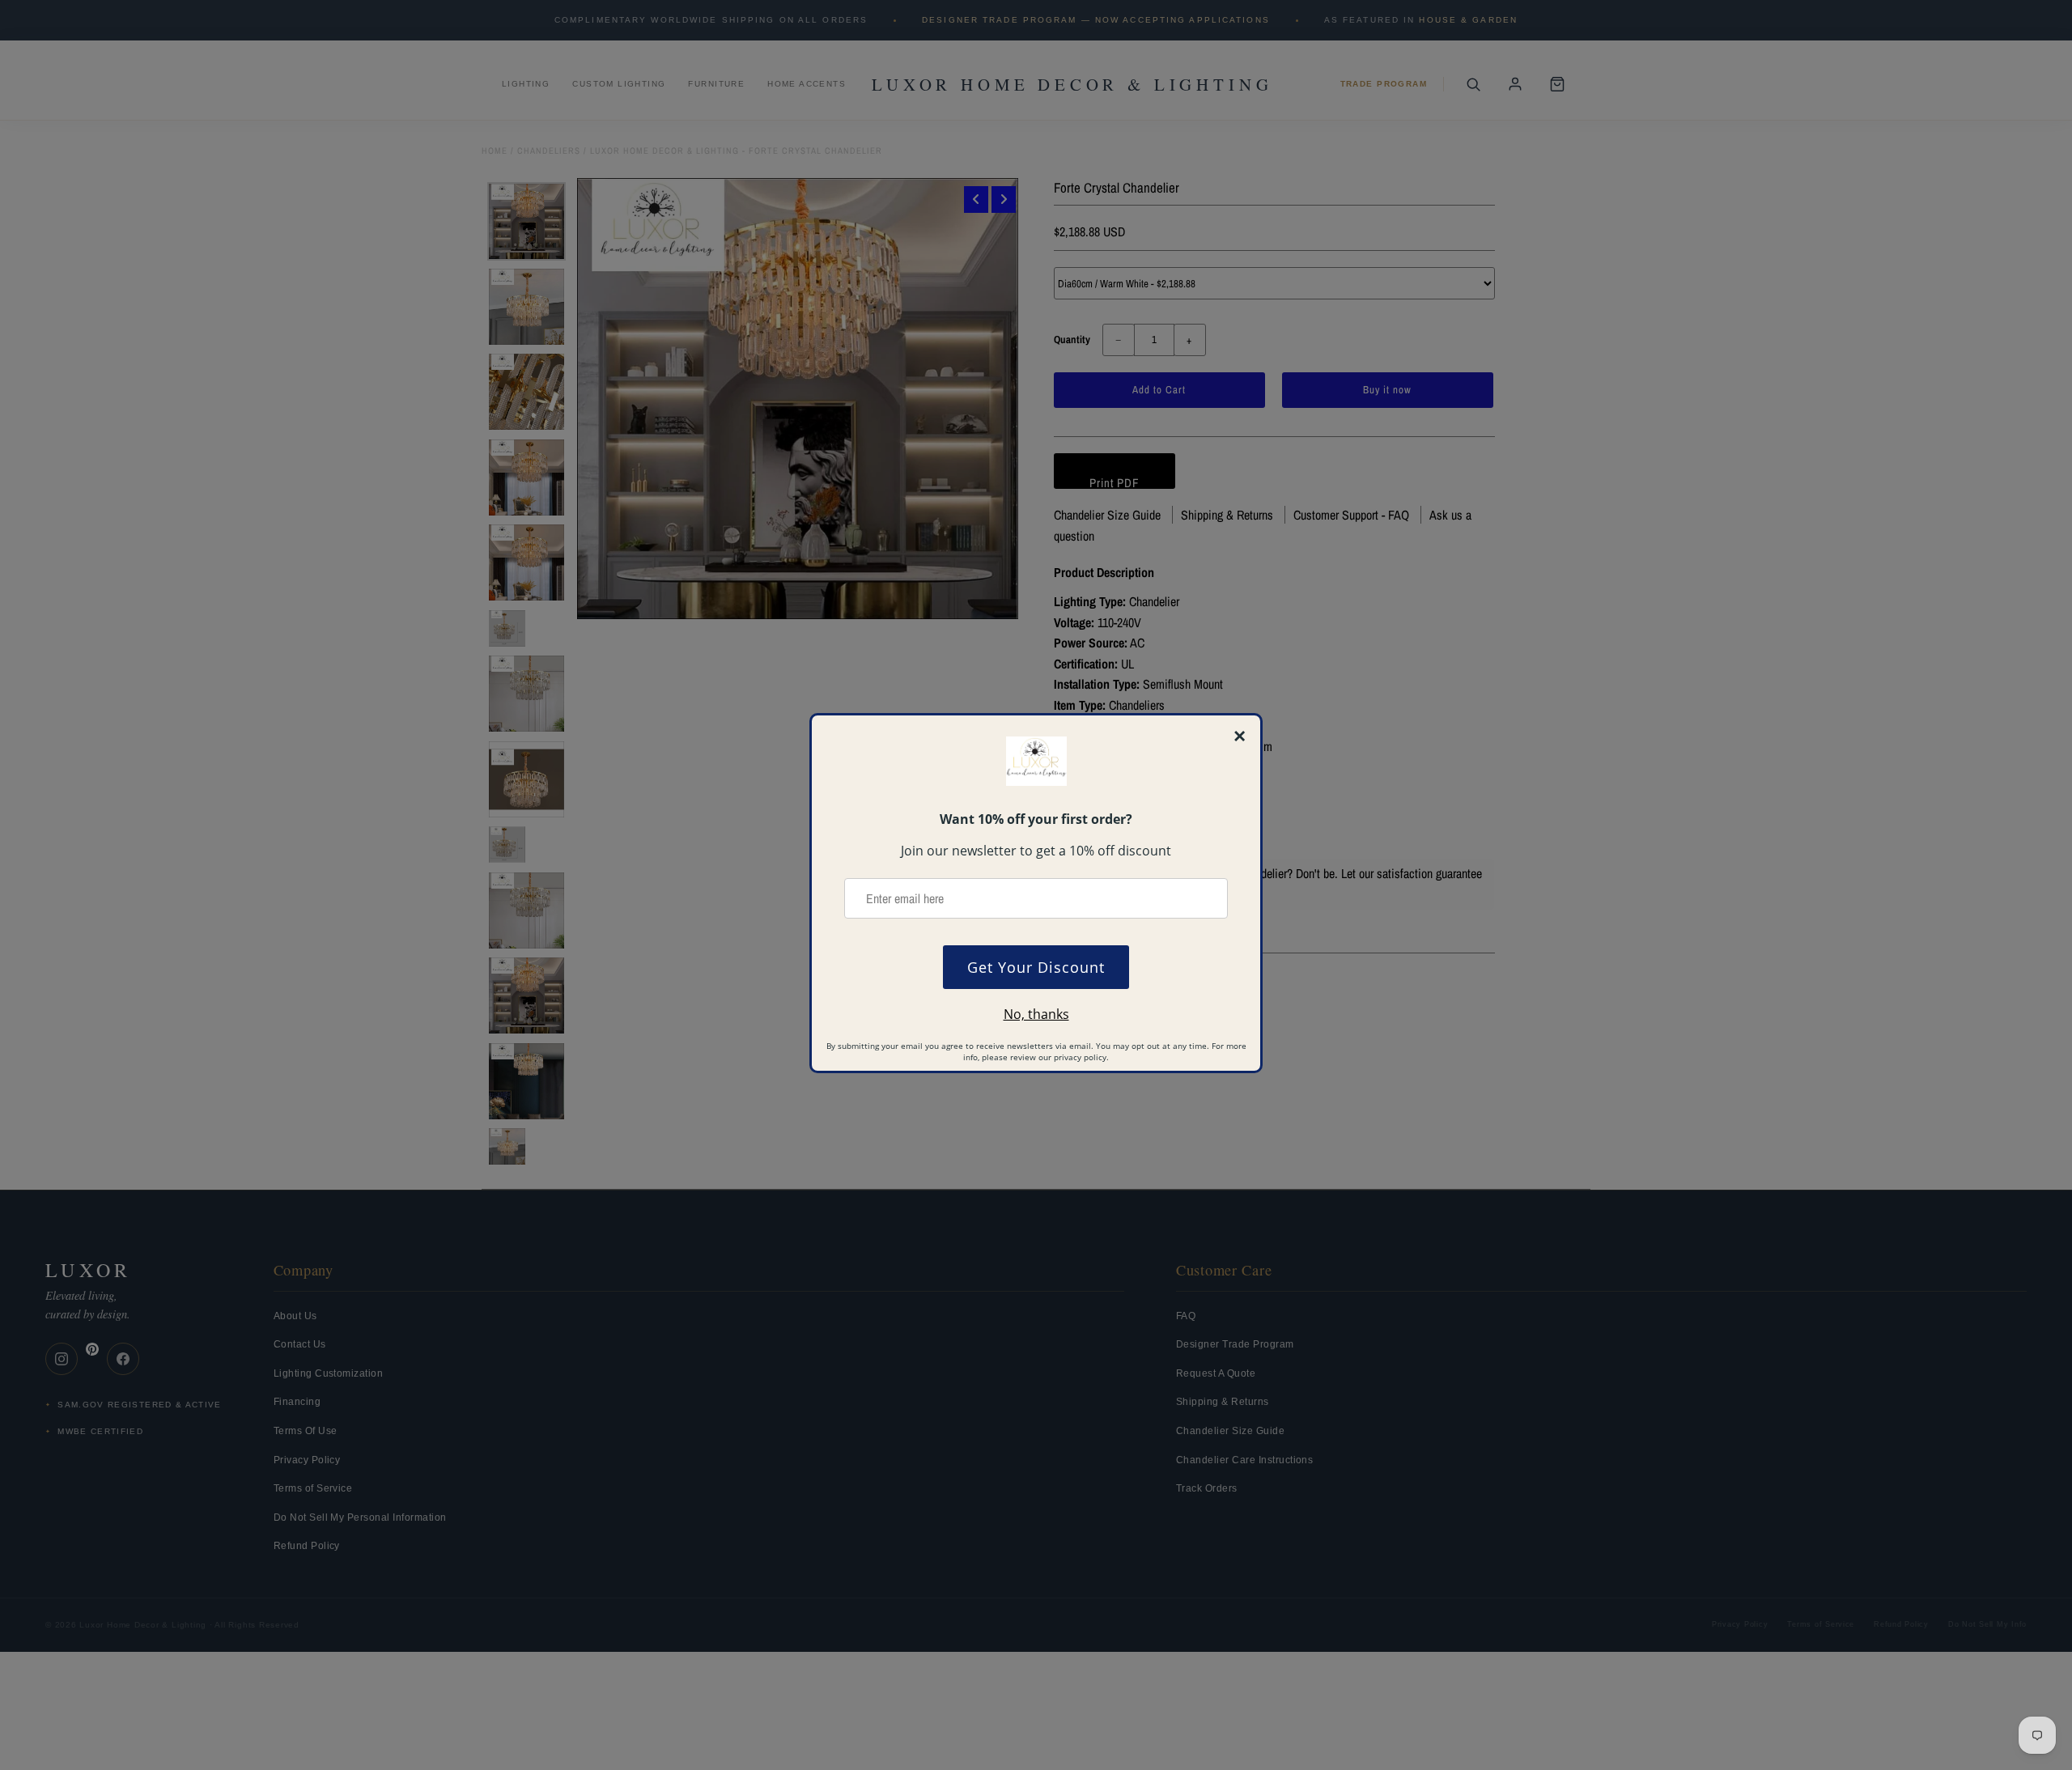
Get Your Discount (1036, 967)
